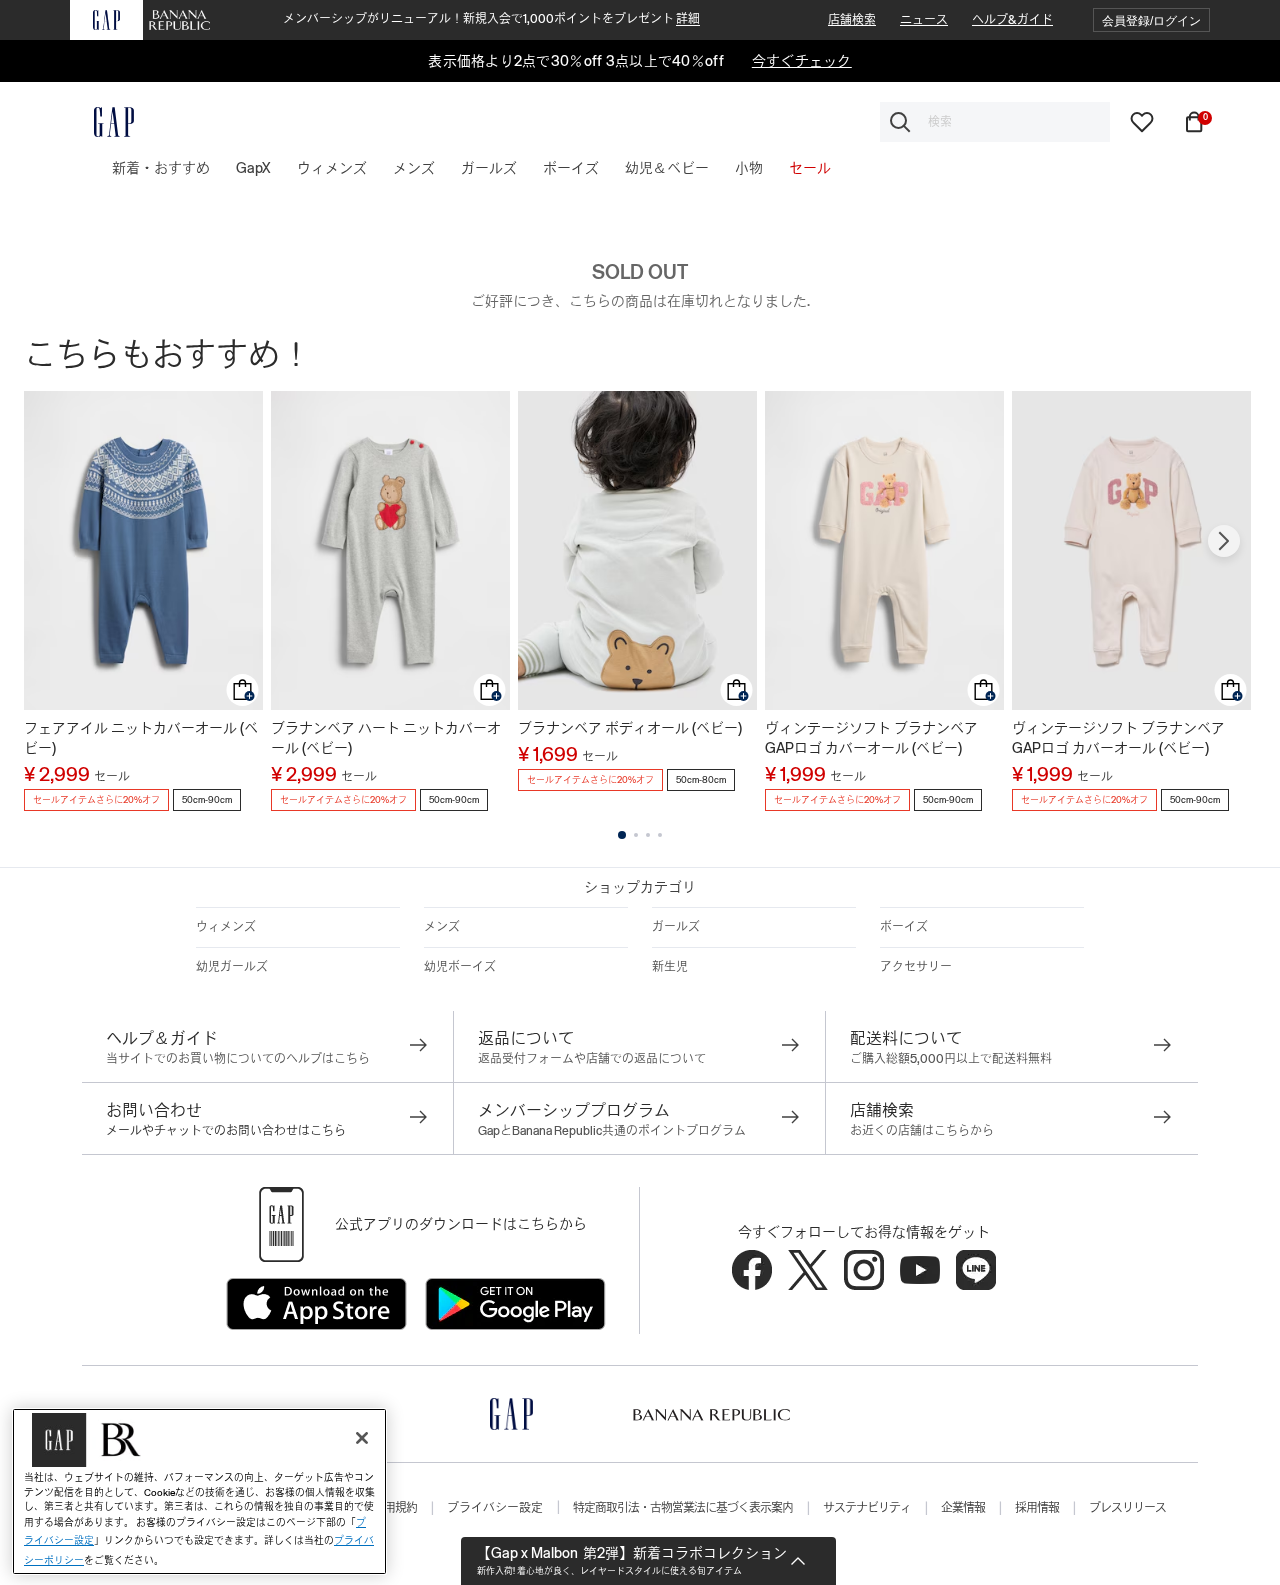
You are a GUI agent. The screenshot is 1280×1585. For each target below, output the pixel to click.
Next (1224, 541)
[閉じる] (362, 1438)
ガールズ (676, 927)
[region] (199, 1491)
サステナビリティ (867, 1508)
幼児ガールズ (232, 967)
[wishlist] (1142, 121)
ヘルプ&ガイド (1012, 20)
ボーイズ (904, 927)
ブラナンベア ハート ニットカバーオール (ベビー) (386, 738)
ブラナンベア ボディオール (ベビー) (630, 728)
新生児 (670, 967)
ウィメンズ (226, 927)
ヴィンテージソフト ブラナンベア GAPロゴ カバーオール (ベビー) (871, 738)
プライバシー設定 (495, 1508)
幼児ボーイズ (460, 967)
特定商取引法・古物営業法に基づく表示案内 (683, 1508)
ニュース (924, 20)
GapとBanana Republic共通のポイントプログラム (612, 1131)
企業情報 (963, 1508)
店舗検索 (852, 20)
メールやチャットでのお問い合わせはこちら (226, 1131)
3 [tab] (648, 835)
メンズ (442, 927)
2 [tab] (636, 835)
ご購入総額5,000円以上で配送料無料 (951, 1059)
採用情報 (1037, 1508)
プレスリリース (1127, 1508)
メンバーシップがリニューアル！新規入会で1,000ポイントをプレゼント (491, 19)
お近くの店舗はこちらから (922, 1131)
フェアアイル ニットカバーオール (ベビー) (141, 738)
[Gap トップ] (102, 122)
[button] (1151, 20)
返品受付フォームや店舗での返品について (592, 1059)
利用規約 (395, 1508)
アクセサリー (916, 967)
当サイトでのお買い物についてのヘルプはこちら (238, 1059)
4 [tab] (660, 835)
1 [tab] (622, 835)
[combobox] (995, 122)
